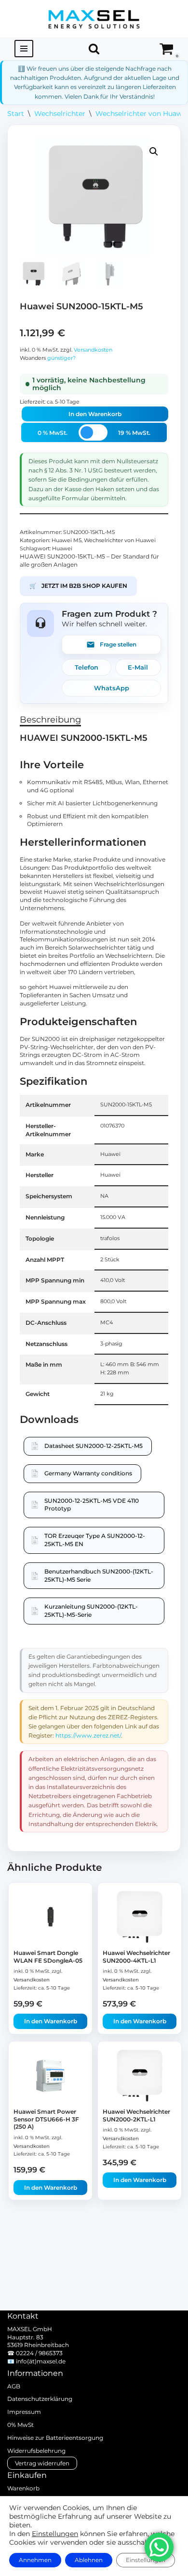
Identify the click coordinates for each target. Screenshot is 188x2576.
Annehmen (35, 2560)
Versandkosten (93, 350)
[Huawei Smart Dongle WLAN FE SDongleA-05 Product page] (51, 1917)
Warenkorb (23, 2488)
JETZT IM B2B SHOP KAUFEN (78, 586)
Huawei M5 (67, 540)
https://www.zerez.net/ (88, 1735)
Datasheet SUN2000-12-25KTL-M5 (94, 1446)
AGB (14, 2386)
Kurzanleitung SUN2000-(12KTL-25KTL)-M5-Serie (91, 1611)
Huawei (62, 549)
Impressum (24, 2412)
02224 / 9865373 (39, 2353)
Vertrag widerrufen (42, 2463)
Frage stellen (118, 644)
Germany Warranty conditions (88, 1473)
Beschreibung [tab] (50, 720)
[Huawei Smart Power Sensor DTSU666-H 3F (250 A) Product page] (51, 2076)
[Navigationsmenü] (24, 49)
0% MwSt (20, 2425)
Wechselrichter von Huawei (142, 114)
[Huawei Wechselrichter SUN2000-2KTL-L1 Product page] (140, 2076)
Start (16, 114)
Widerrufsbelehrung (36, 2451)
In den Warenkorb (95, 414)
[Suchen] (94, 49)
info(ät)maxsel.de (41, 2361)
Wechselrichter (60, 114)
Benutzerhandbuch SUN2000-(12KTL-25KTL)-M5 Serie (99, 1575)
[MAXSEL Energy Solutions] (94, 19)
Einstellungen (55, 2534)
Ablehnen (89, 2560)
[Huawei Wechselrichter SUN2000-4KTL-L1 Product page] (140, 1917)
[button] (154, 152)
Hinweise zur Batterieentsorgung (55, 2438)
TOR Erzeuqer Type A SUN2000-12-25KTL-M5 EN (95, 1540)
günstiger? (61, 358)
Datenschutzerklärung (40, 2399)
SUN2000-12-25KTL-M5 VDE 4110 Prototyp (92, 1505)
